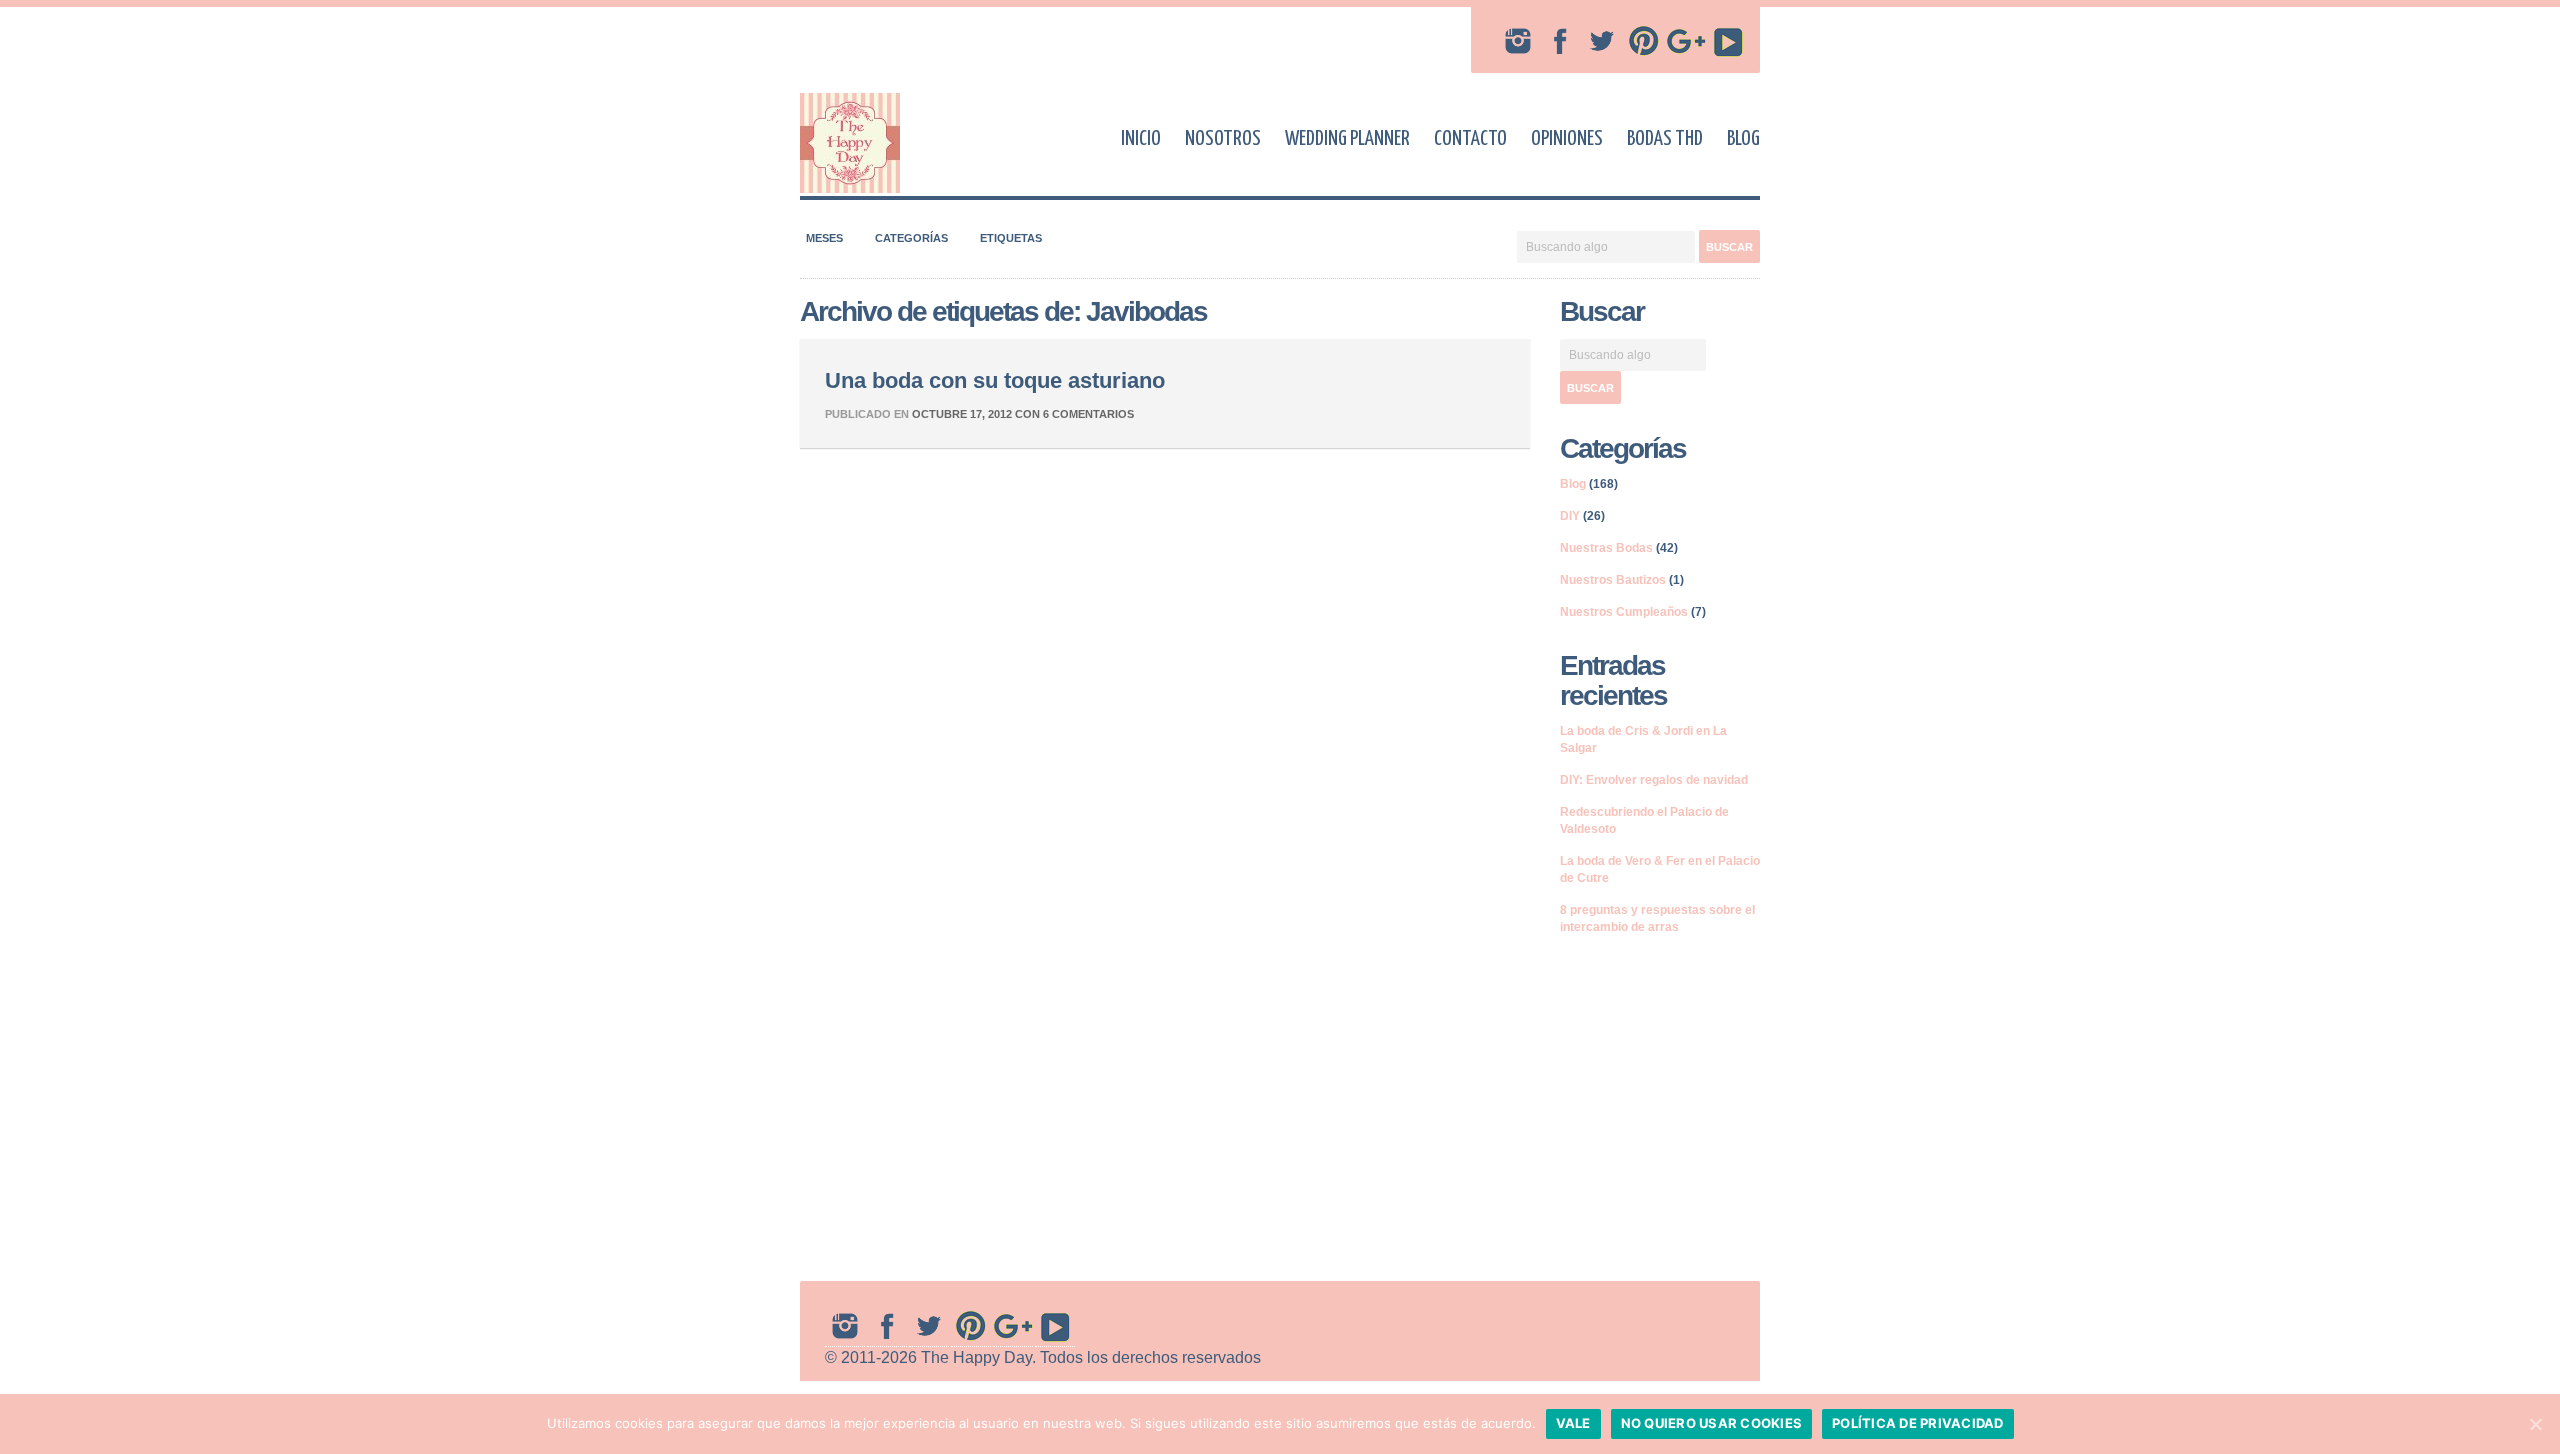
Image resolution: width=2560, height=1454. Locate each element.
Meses (824, 238)
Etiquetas (1011, 238)
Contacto (1470, 139)
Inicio (1141, 139)
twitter (1602, 41)
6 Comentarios (1088, 414)
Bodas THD (1665, 139)
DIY (1570, 516)
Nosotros (1223, 139)
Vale (1573, 1423)
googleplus (1686, 41)
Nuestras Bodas (1606, 548)
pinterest (1644, 41)
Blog (1743, 139)
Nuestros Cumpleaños (1624, 612)
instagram (1518, 41)
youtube (1728, 41)
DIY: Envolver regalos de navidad (1654, 780)
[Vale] (2535, 1424)
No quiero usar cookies (1712, 1423)
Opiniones (1567, 139)
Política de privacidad (1918, 1423)
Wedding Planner (1347, 139)
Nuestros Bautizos (1613, 580)
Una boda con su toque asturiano (995, 380)
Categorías (911, 238)
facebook (1560, 41)
